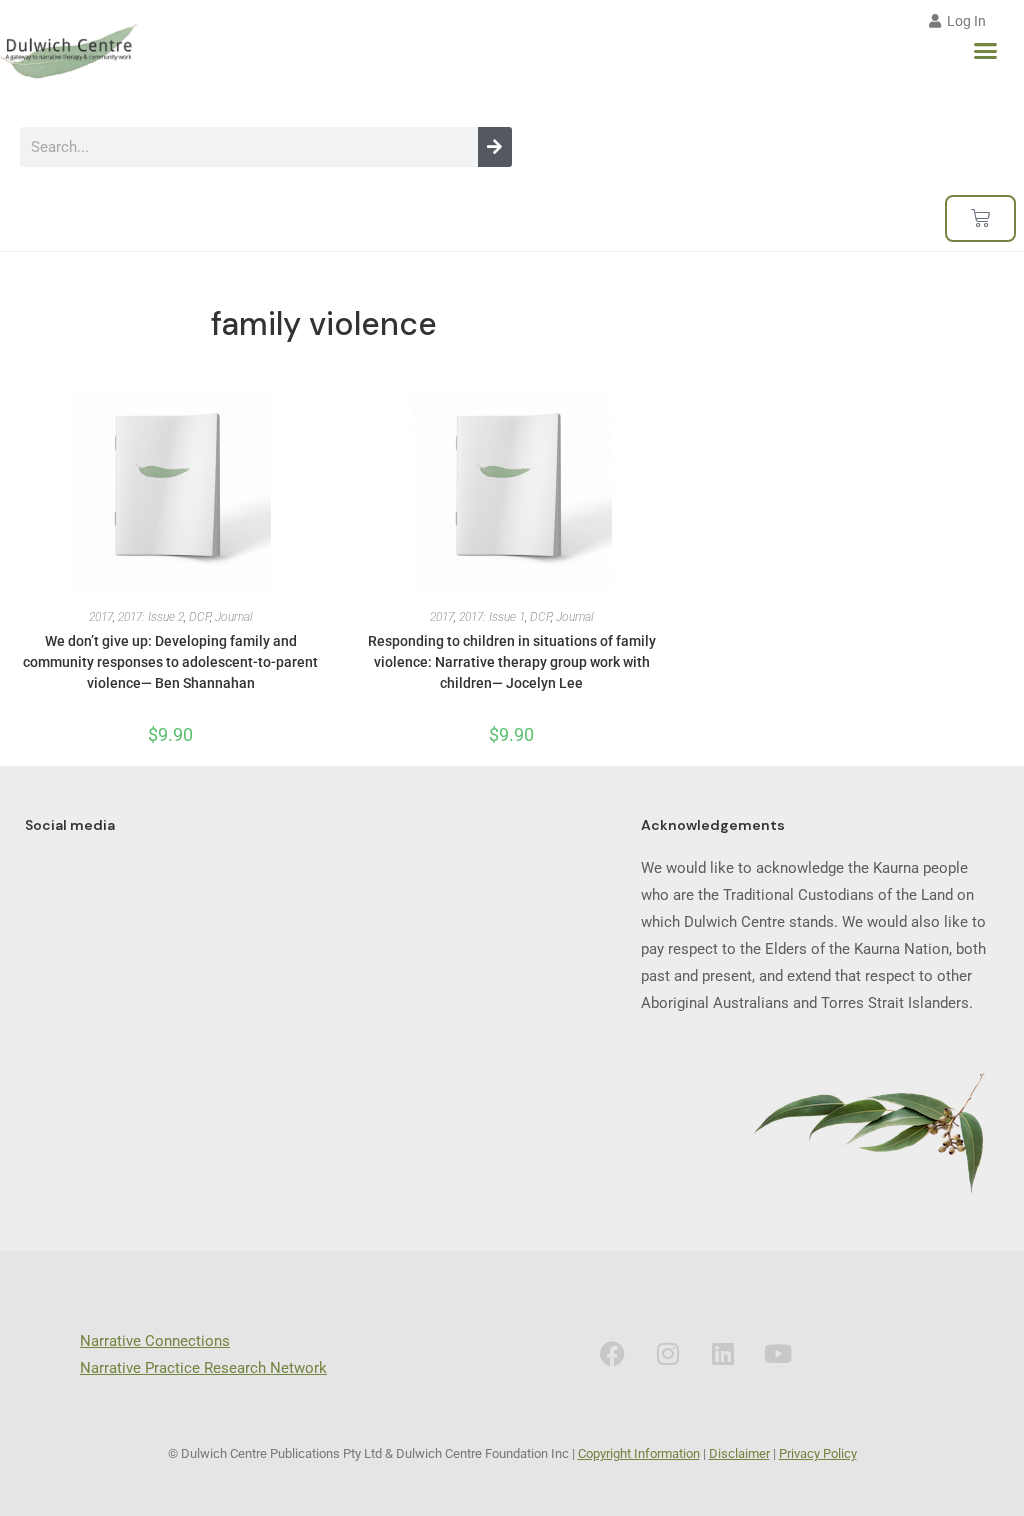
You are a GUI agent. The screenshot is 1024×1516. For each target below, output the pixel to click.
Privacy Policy (818, 1453)
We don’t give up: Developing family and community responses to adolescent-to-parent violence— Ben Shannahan (170, 662)
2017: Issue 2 (151, 617)
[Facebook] (613, 1353)
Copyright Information (639, 1453)
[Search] (495, 147)
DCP (199, 617)
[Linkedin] (723, 1353)
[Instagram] (668, 1353)
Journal (234, 617)
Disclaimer (739, 1453)
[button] (986, 51)
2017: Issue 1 (492, 617)
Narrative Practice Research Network (203, 1368)
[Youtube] (778, 1353)
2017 (101, 617)
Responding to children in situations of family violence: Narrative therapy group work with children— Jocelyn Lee (512, 662)
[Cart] (980, 218)
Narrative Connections (155, 1341)
